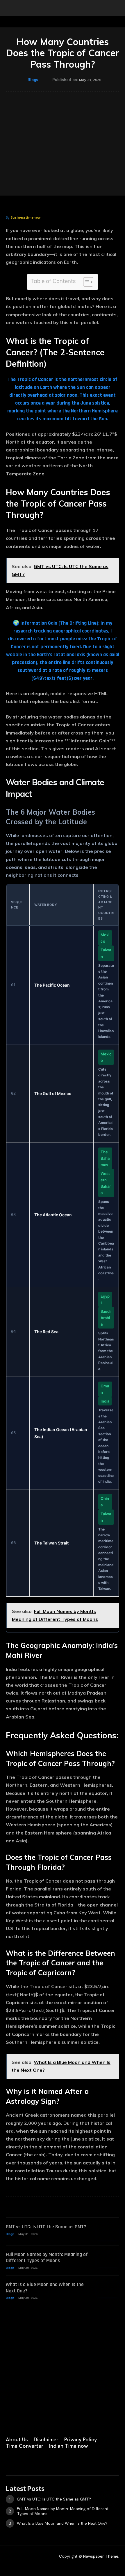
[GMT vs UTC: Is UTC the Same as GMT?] (108, 2232)
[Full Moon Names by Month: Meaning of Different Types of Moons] (108, 2259)
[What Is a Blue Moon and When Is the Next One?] (108, 2289)
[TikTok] (52, 2420)
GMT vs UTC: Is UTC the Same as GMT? (46, 2227)
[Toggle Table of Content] (85, 282)
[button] (10, 8)
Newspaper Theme (101, 2556)
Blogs (33, 80)
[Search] (117, 8)
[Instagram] (23, 2420)
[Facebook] (8, 2420)
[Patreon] (37, 2420)
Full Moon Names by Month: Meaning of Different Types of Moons (47, 2258)
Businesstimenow (25, 217)
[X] (66, 2420)
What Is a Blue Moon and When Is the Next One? (45, 2288)
